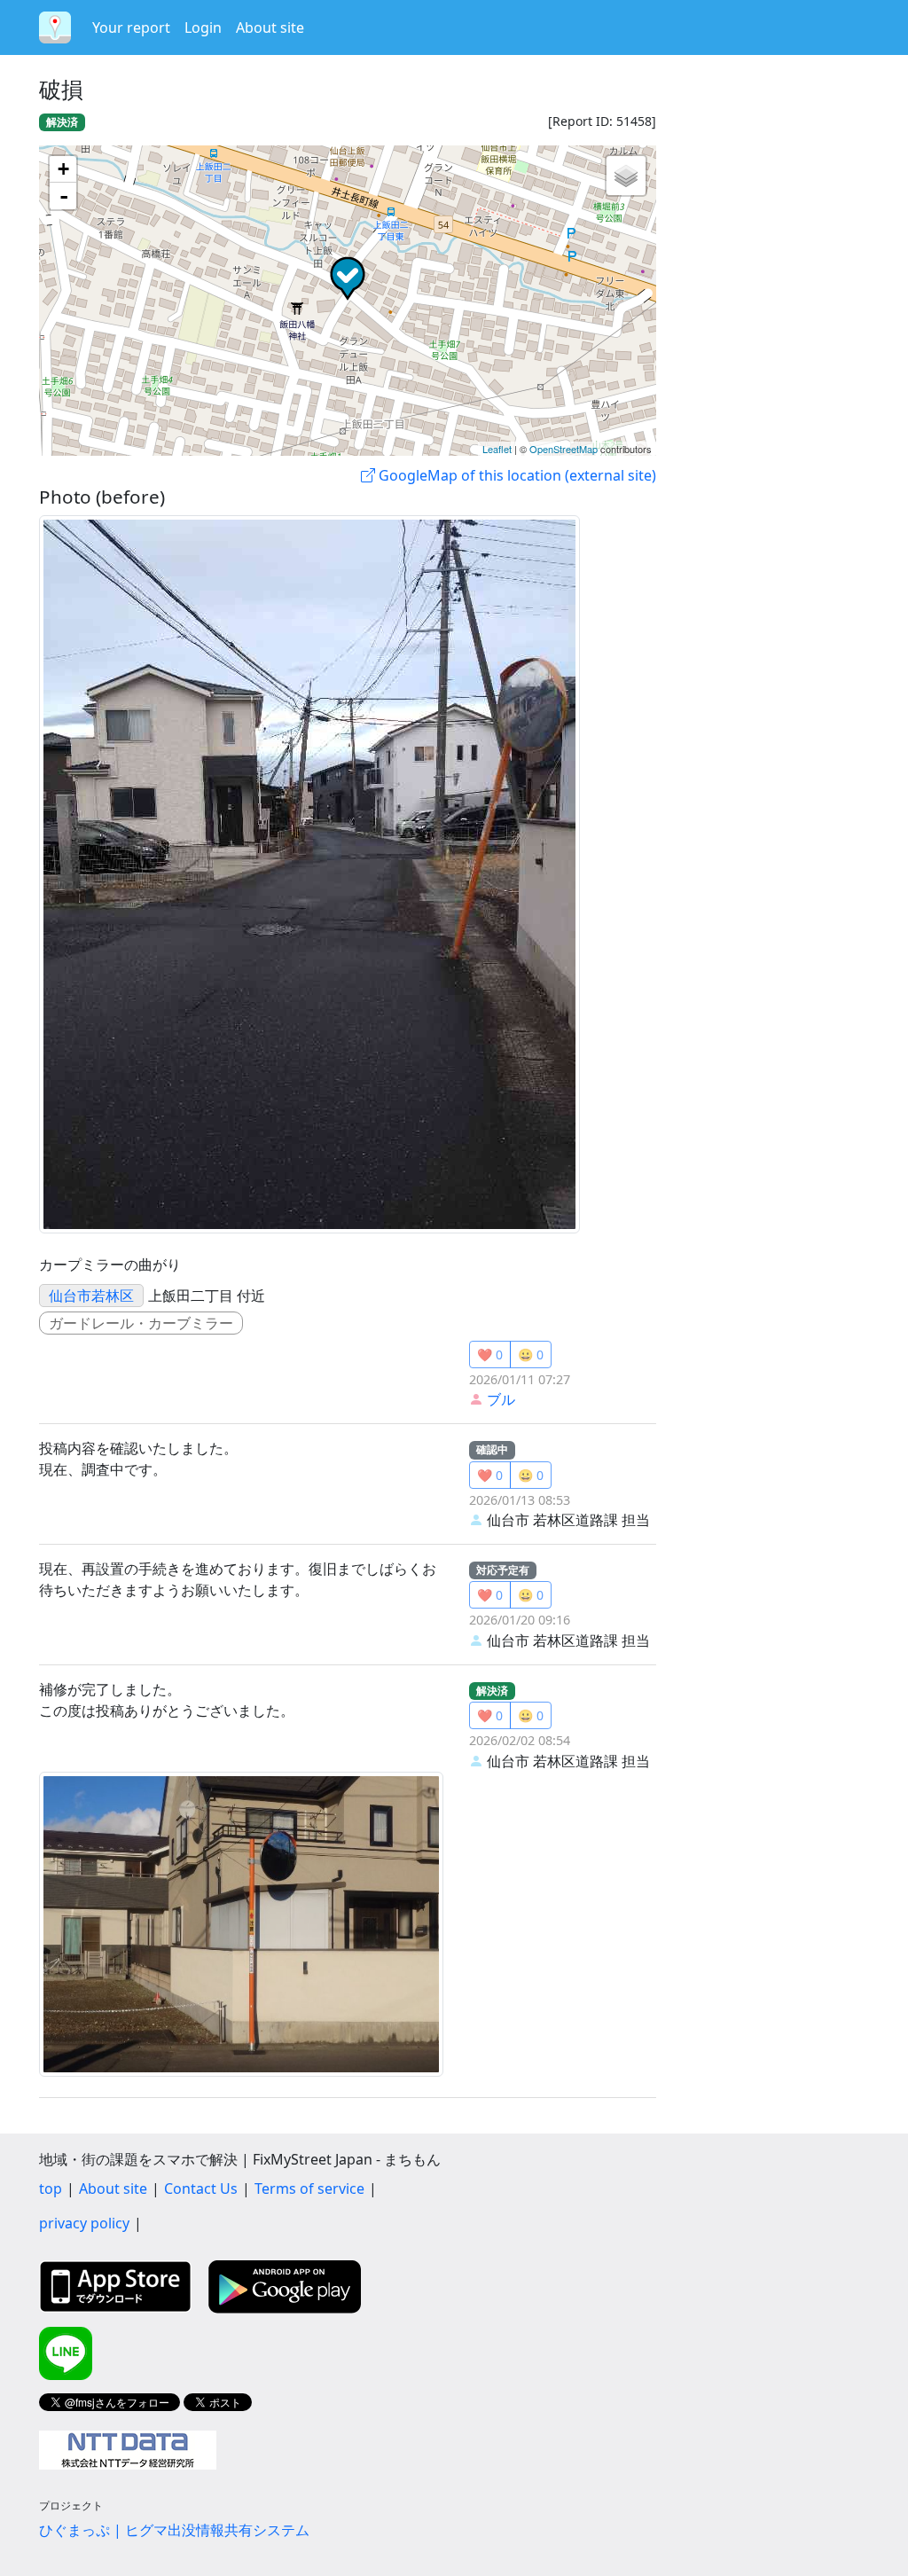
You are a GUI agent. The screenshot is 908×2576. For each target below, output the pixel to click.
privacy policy (84, 2223)
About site (270, 27)
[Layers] (626, 176)
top (51, 2188)
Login (203, 27)
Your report (131, 27)
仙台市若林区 (91, 1296)
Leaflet (497, 449)
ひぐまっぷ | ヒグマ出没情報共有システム (174, 2530)
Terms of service (309, 2188)
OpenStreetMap (564, 449)
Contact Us (201, 2188)
